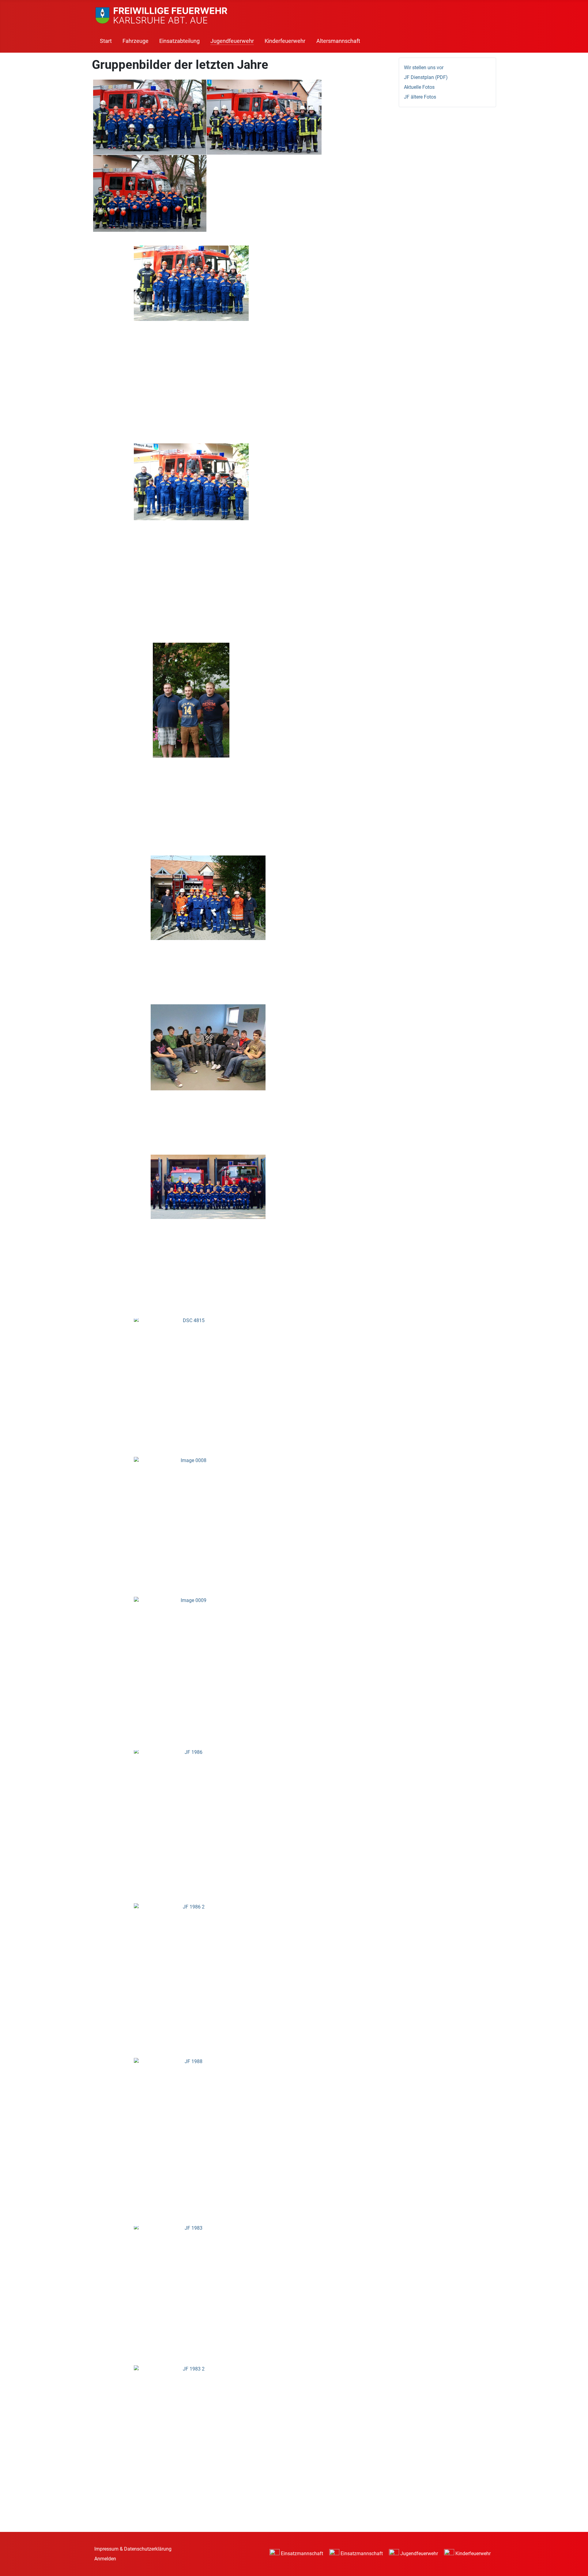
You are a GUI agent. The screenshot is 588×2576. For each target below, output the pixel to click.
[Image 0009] (193, 1638)
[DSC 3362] (151, 117)
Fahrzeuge (136, 41)
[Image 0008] (193, 1497)
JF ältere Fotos (420, 97)
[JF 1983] (193, 2265)
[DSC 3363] (266, 117)
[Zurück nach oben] (577, 2565)
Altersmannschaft (338, 41)
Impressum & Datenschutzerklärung (133, 2549)
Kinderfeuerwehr (285, 41)
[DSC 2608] (193, 483)
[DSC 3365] (151, 195)
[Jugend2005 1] (210, 1188)
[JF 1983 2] (193, 2407)
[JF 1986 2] (193, 1944)
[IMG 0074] (210, 1049)
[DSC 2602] (193, 284)
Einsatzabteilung (179, 41)
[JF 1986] (193, 1786)
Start (106, 41)
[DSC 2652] (193, 701)
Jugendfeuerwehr (232, 41)
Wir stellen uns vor (424, 68)
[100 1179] (210, 898)
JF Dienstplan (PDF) (426, 77)
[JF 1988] (193, 2103)
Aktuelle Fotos (419, 87)
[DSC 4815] (193, 1356)
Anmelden (105, 2559)
